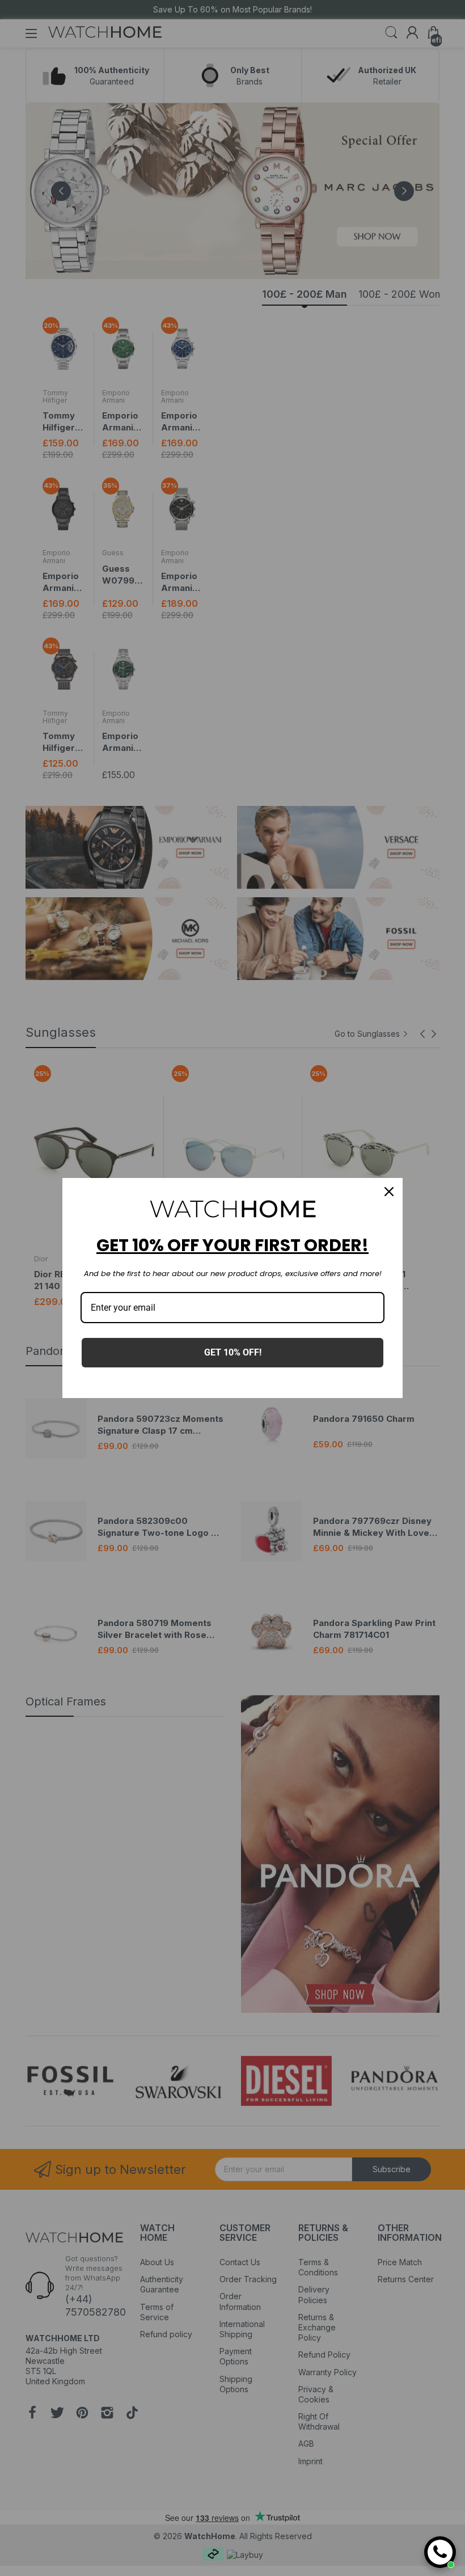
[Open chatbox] (440, 2552)
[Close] (389, 1192)
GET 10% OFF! (233, 1352)
